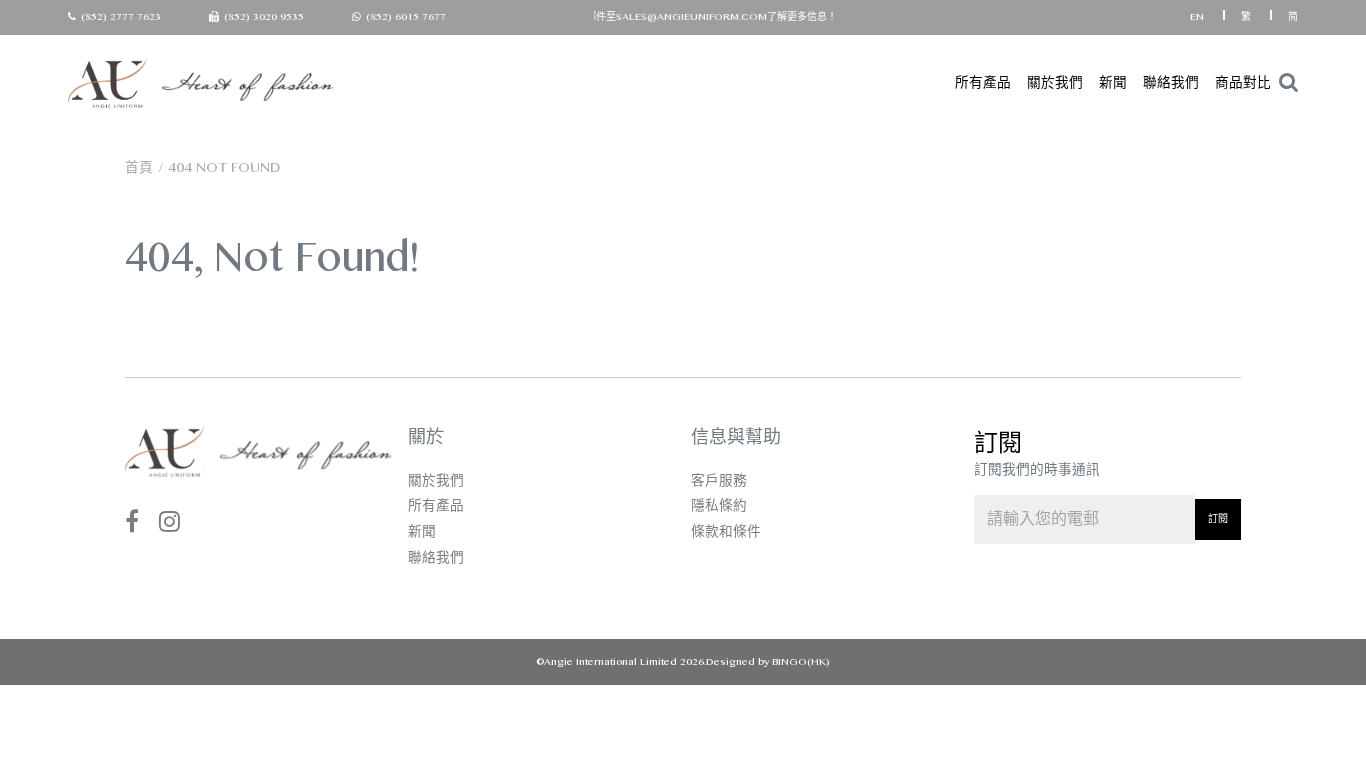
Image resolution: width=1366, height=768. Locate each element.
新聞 (1113, 82)
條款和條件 (726, 531)
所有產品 (983, 82)
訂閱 (1218, 518)
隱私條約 (719, 505)
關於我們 (1055, 82)
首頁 (139, 167)
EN (1198, 16)
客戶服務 (719, 480)
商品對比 (1243, 82)
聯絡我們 (1171, 82)
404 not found (224, 167)
